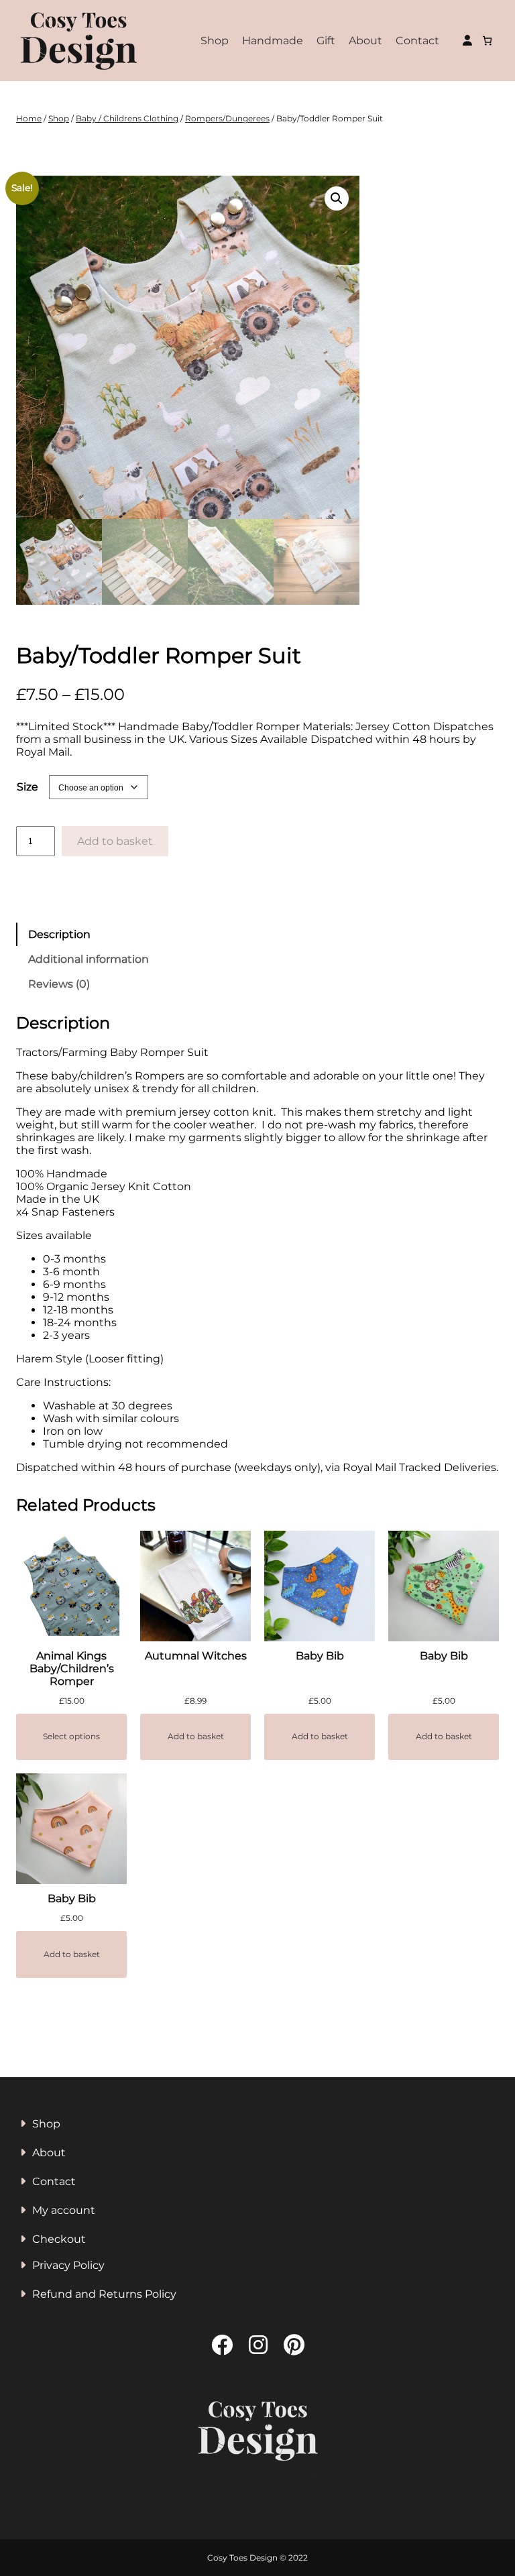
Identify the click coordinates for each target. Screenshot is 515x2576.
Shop (215, 41)
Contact (417, 41)
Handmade (273, 41)
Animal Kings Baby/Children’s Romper (72, 1668)
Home (29, 118)
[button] (337, 198)
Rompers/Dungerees (227, 118)
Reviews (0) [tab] (59, 984)
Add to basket (115, 841)
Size (27, 787)
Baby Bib (320, 1656)
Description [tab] (59, 934)
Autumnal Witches (196, 1656)
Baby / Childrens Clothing (127, 118)
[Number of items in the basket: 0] (487, 41)
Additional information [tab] (89, 959)
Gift (326, 41)
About (365, 41)
